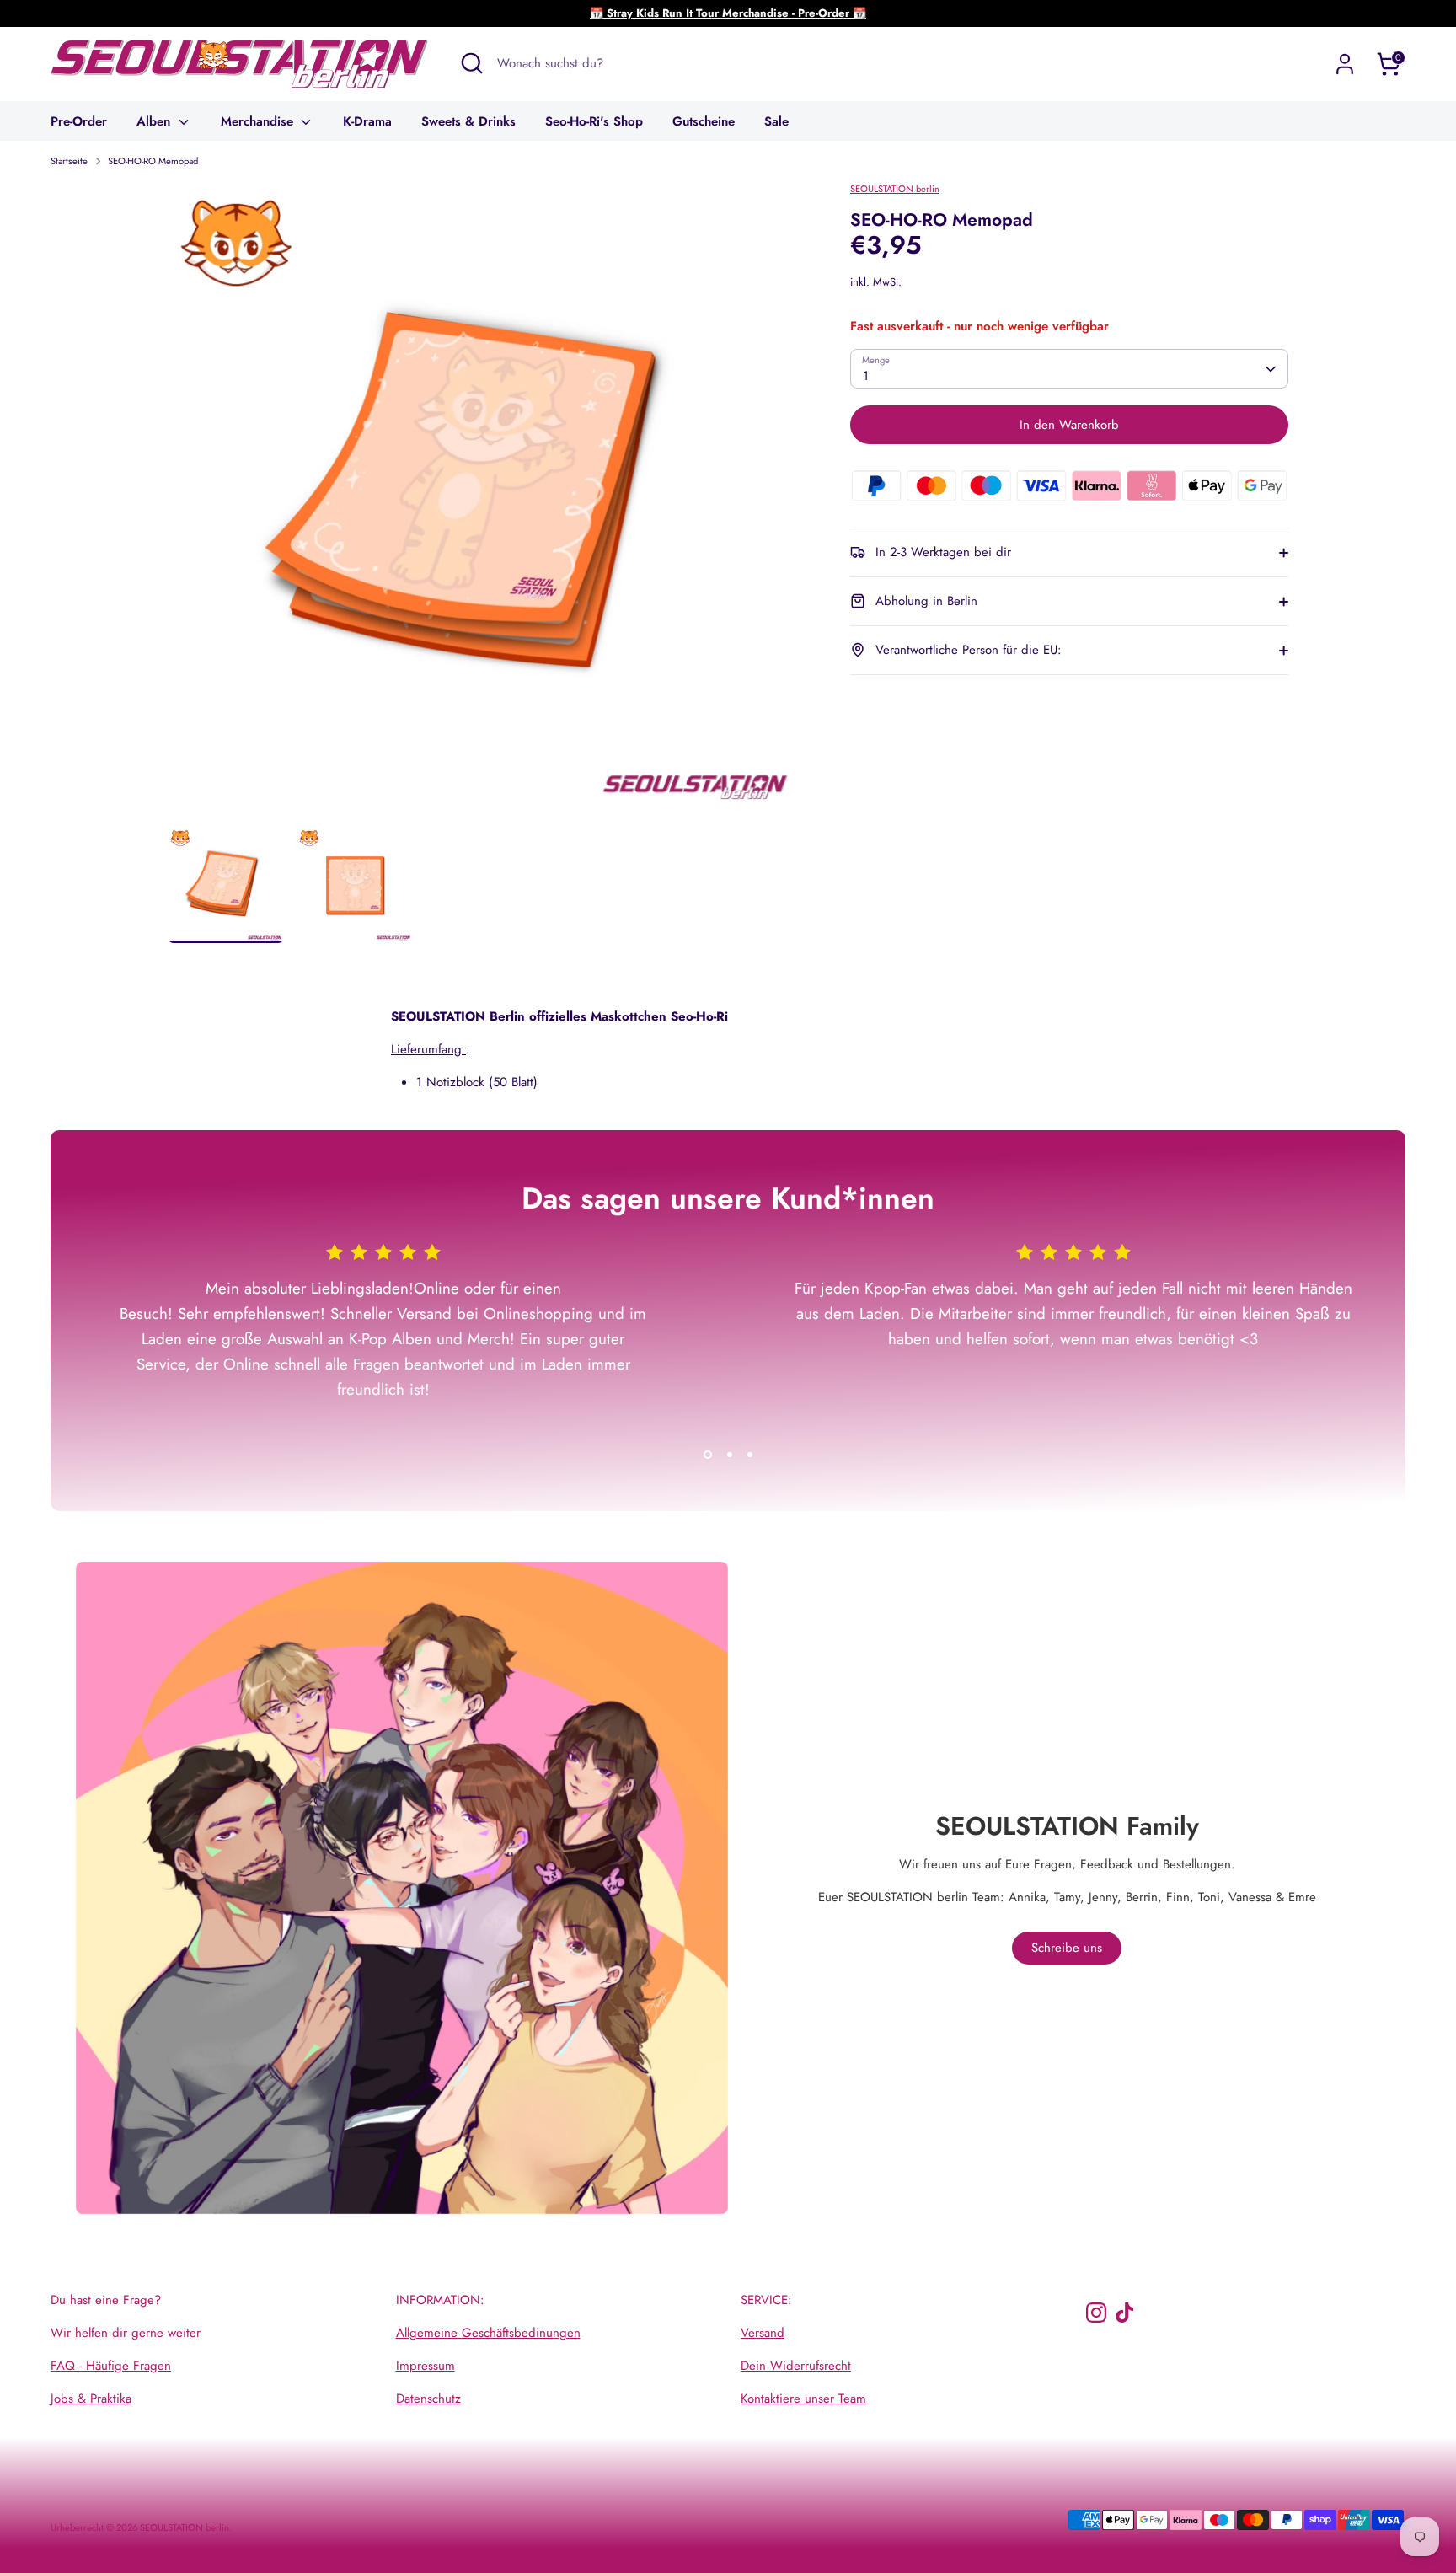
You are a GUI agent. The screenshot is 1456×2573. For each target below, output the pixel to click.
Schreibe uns (1067, 1948)
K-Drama (367, 121)
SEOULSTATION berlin (895, 189)
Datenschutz (428, 2399)
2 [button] (730, 1455)
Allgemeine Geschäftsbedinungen (488, 2333)
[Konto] (1345, 64)
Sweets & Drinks (468, 121)
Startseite (69, 161)
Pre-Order (79, 121)
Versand (763, 2333)
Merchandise (259, 121)
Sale (776, 121)
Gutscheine (704, 121)
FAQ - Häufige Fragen (111, 2366)
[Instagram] (1096, 2313)
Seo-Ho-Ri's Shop (594, 121)
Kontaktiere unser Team (803, 2399)
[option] (484, 504)
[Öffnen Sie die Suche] (472, 63)
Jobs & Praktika (91, 2399)
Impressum (426, 2366)
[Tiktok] (1125, 2313)
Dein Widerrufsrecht (796, 2366)
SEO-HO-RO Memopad (153, 161)
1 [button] (708, 1455)
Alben (155, 121)
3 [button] (750, 1455)
